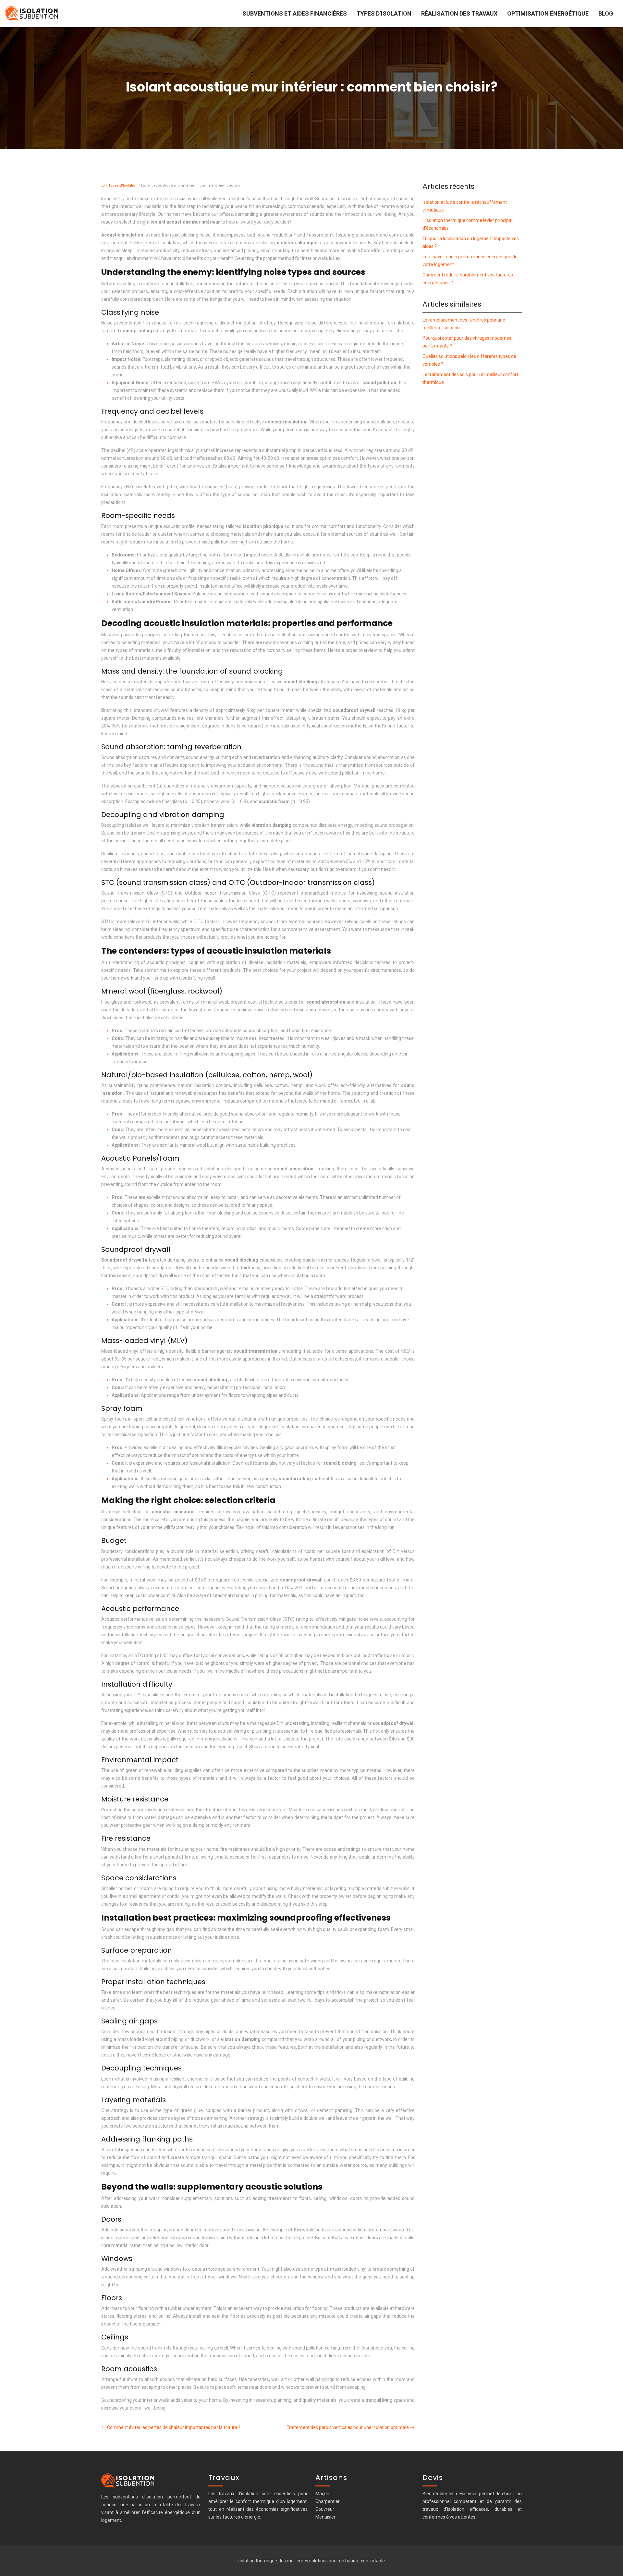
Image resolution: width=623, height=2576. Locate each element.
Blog (606, 13)
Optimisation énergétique (548, 13)
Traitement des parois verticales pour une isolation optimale (348, 2427)
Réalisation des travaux (459, 13)
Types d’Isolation (384, 13)
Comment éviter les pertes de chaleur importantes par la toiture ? (174, 2427)
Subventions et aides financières (295, 13)
